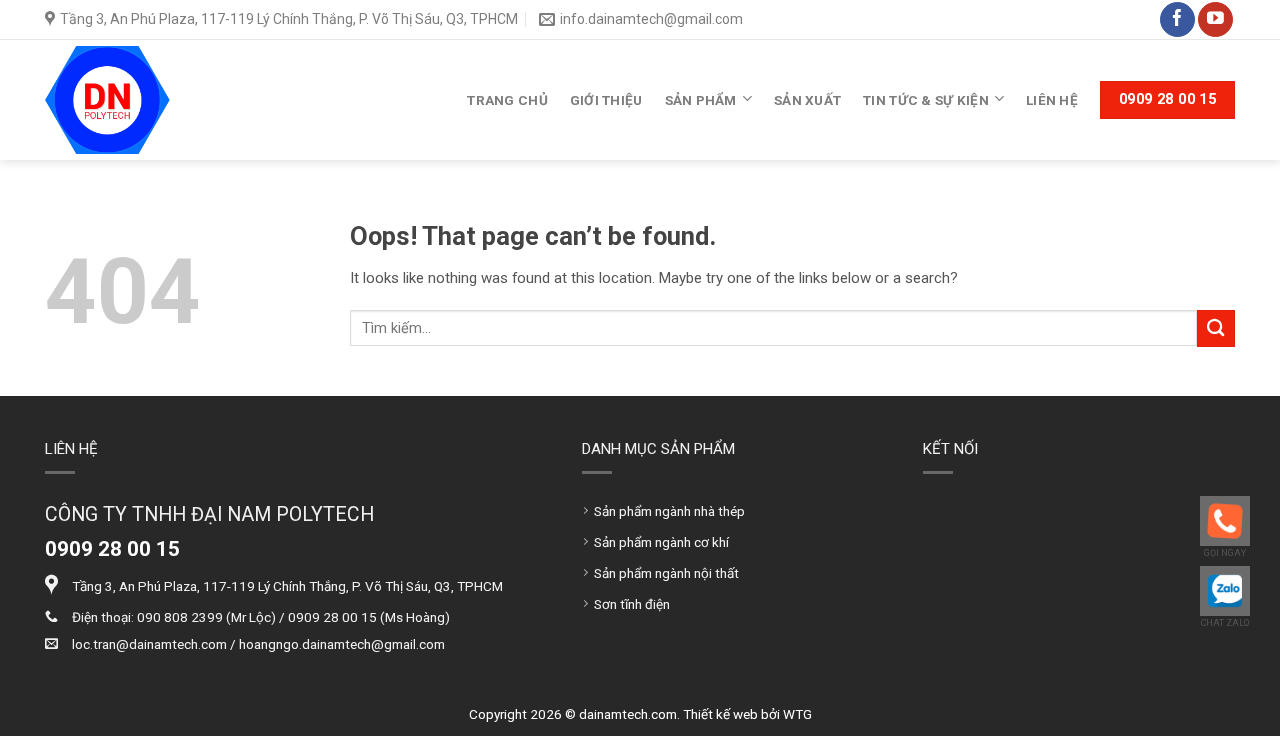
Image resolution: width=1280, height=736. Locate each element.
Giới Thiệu (606, 100)
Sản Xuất (807, 100)
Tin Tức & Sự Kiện (926, 100)
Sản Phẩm (701, 100)
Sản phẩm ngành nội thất (666, 573)
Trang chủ (507, 100)
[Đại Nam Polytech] (107, 100)
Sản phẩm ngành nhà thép (669, 511)
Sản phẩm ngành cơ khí (661, 542)
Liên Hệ (1052, 100)
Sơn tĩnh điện (632, 604)
